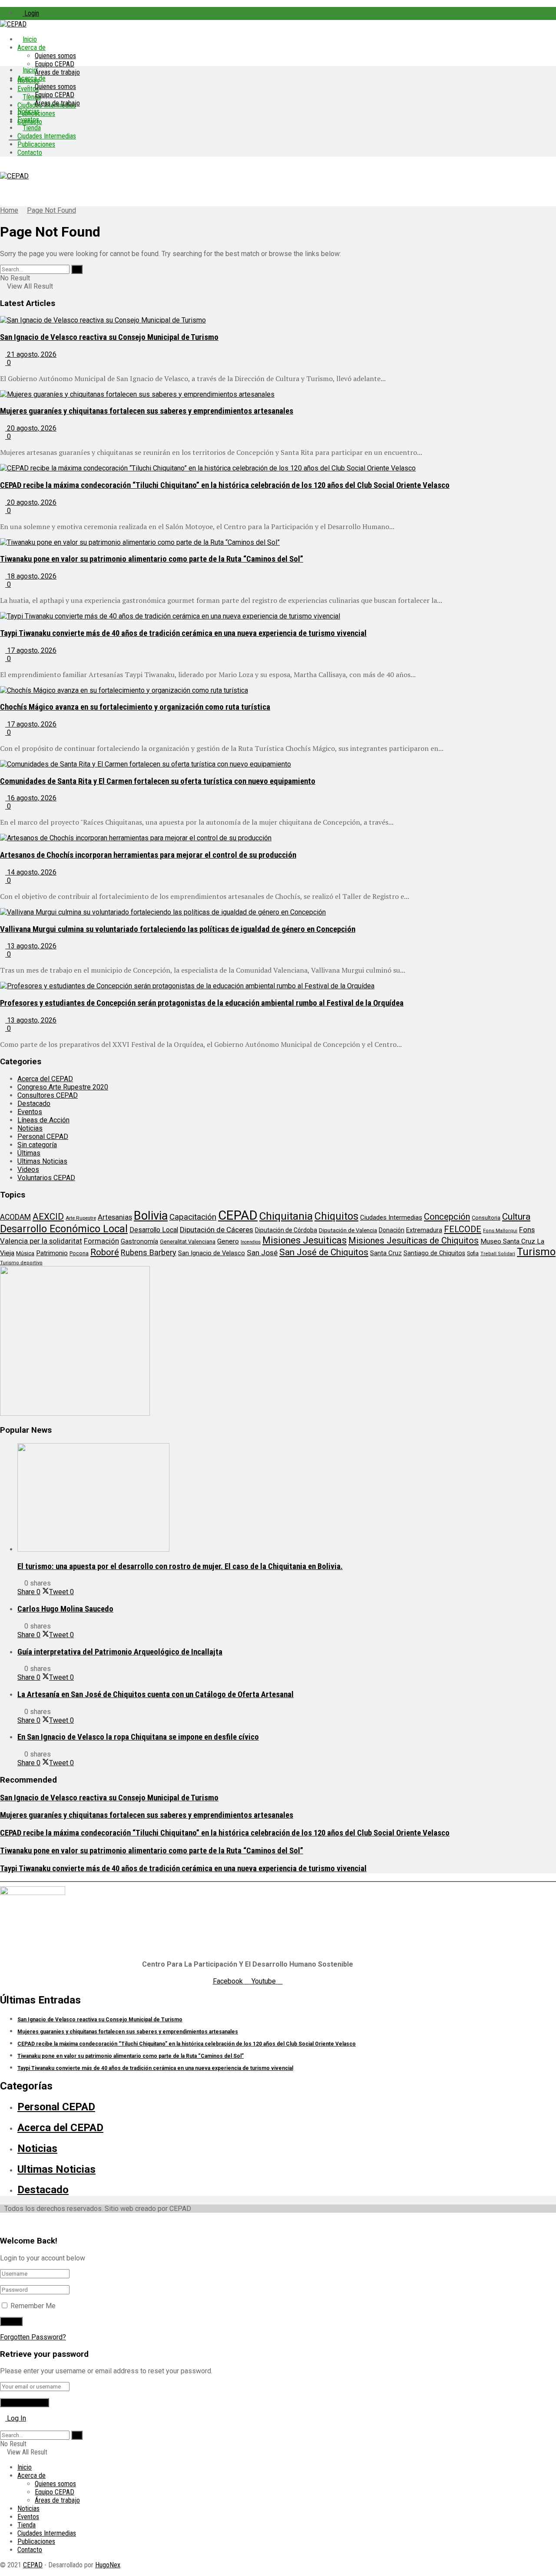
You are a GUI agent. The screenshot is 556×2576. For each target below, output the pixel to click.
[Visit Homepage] (13, 24)
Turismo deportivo (21, 1263)
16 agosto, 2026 (31, 798)
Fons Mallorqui (500, 1231)
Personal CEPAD (43, 1137)
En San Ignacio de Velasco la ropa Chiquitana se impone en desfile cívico (138, 1737)
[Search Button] (77, 269)
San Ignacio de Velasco (212, 1253)
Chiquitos (336, 1216)
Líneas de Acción (43, 1120)
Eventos (28, 120)
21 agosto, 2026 (31, 354)
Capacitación (193, 1217)
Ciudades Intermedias (47, 136)
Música (25, 1253)
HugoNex (108, 2565)
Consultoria (486, 1218)
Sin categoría (37, 1145)
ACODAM (15, 1217)
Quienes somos (55, 56)
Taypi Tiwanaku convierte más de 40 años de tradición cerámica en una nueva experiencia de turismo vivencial (183, 633)
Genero (228, 1241)
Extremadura (424, 1230)
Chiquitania (286, 1216)
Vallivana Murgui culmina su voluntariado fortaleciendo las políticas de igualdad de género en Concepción (178, 929)
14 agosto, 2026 (31, 872)
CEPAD (238, 1215)
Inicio (30, 39)
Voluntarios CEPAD (46, 1178)
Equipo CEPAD (55, 64)
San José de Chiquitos (324, 1252)
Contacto (30, 153)
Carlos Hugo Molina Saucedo (65, 1609)
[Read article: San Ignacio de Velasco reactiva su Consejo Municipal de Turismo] (278, 320)
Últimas (29, 1153)
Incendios (251, 1242)
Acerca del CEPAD (45, 1079)
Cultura (516, 1217)
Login (31, 13)
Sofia (473, 1253)
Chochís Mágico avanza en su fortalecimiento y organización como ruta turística (135, 707)
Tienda (32, 128)
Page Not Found (51, 210)
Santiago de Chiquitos (434, 1253)
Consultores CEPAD (48, 1095)
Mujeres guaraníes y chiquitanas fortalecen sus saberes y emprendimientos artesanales (147, 411)
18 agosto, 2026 (31, 576)
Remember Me (33, 2306)
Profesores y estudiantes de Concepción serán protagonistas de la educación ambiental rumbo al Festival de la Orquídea (202, 1003)
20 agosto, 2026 (31, 428)
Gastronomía (139, 1242)
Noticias (28, 111)
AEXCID (48, 1217)
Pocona (79, 1253)
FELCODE (463, 1229)
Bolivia (151, 1216)
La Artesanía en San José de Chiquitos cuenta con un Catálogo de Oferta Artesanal (156, 1694)
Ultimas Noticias (42, 1161)
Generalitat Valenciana (188, 1242)
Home (9, 210)
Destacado (34, 1104)
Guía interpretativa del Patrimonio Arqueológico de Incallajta (120, 1652)
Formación (101, 1241)
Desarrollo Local (154, 1230)
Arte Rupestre (81, 1218)
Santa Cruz (386, 1253)
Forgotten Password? (33, 2337)
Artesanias (115, 1217)
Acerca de (31, 48)
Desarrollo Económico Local (64, 1229)
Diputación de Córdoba (286, 1230)
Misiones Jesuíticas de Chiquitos (414, 1240)
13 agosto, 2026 (31, 946)
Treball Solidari (498, 1254)
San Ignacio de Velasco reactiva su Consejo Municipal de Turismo (109, 337)
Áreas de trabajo (57, 72)
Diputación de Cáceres (217, 1230)
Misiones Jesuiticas (304, 1240)
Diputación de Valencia (348, 1230)
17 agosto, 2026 (31, 650)
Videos (28, 1170)
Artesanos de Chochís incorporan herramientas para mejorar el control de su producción (148, 855)
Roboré (105, 1252)
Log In (16, 2418)
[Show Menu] (3, 168)
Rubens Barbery (149, 1252)
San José (262, 1253)
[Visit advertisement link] (75, 1413)
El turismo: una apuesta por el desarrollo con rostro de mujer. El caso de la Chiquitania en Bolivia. (180, 1566)
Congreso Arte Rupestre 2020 (63, 1087)
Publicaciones (36, 144)
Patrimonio (52, 1253)
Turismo (536, 1252)
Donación (392, 1230)
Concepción (447, 1217)
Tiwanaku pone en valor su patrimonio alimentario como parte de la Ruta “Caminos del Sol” (152, 559)
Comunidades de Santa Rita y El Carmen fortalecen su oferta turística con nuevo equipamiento (158, 781)
